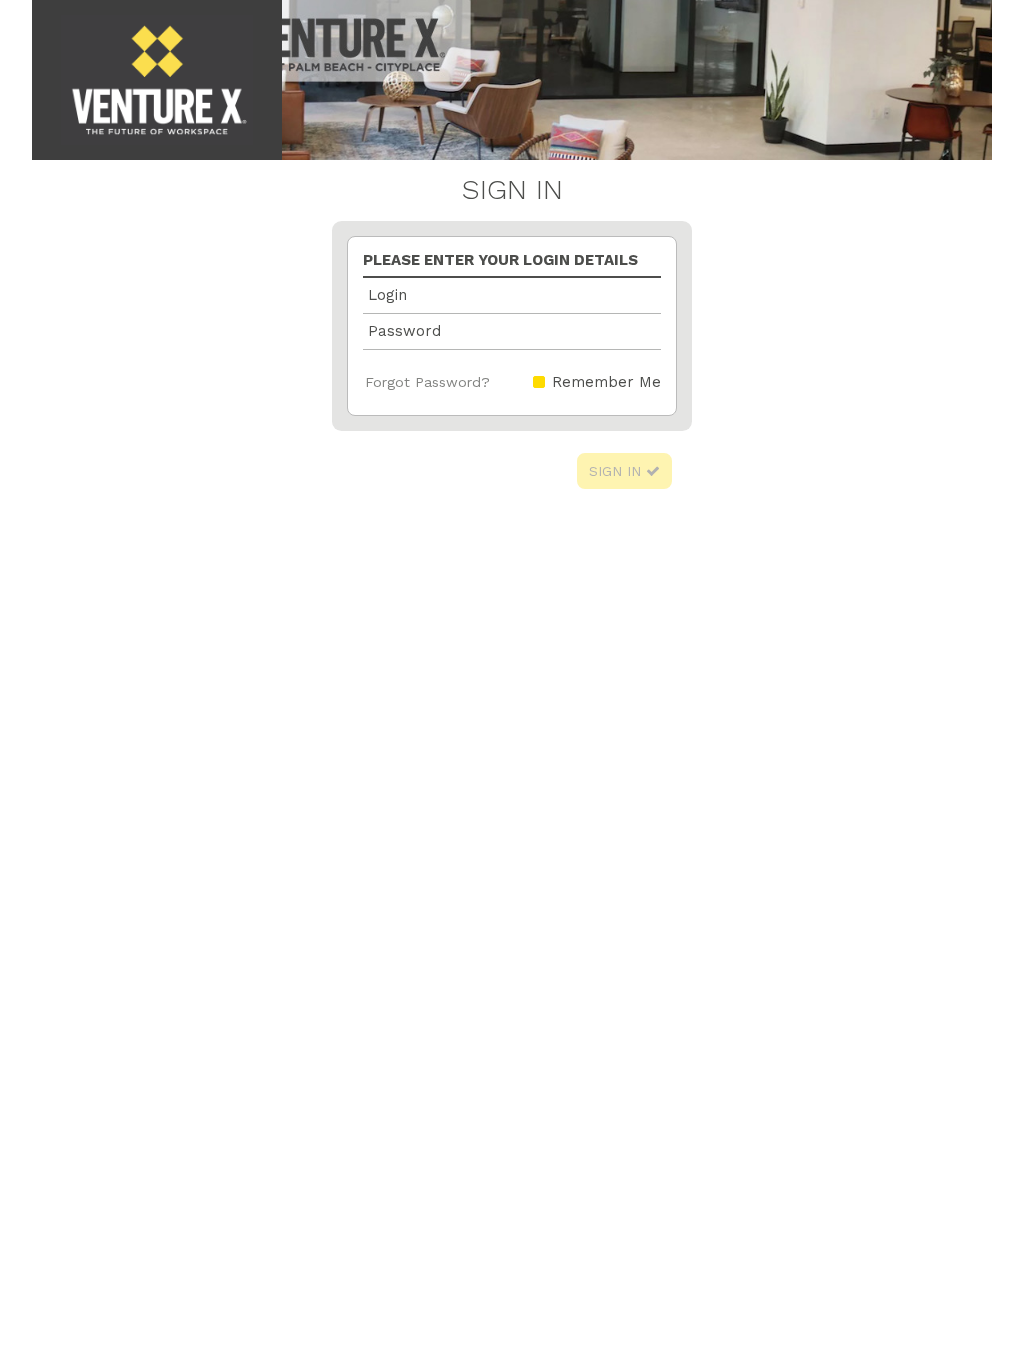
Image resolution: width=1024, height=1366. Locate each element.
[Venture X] (157, 80)
